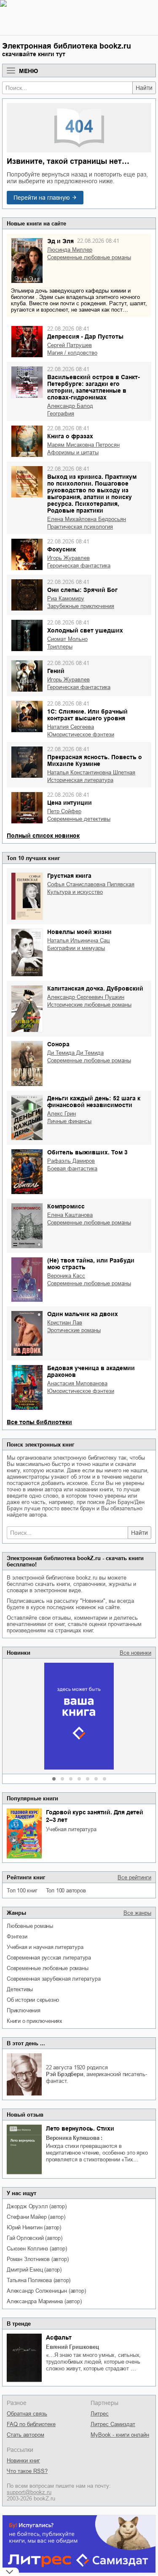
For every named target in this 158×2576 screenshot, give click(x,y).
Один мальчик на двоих (83, 1314)
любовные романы (30, 1926)
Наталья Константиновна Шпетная (91, 772)
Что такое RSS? (27, 2471)
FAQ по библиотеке (31, 2424)
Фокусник (62, 549)
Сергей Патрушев (70, 345)
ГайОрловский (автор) (35, 2238)
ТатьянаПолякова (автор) (39, 2280)
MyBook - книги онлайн (120, 2435)
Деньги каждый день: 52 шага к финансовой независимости (94, 1102)
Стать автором (25, 2435)
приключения (24, 2010)
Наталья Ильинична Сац (78, 941)
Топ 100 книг (22, 1891)
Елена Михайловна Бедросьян (87, 519)
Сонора (58, 1044)
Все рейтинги (134, 1877)
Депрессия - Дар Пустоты (85, 337)
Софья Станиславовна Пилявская (91, 884)
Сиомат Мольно (67, 639)
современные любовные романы (48, 1968)
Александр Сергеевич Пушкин (86, 997)
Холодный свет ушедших (85, 630)
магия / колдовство (72, 353)
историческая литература (80, 780)
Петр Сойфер (64, 811)
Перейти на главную (42, 198)
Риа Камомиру (66, 599)
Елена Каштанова (70, 1215)
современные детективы (79, 819)
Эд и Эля (60, 241)
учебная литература (71, 1829)
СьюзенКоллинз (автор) (37, 2249)
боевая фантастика (72, 1169)
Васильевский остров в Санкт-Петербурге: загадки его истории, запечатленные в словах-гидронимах (94, 387)
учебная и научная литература (45, 1947)
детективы (20, 1989)
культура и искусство (75, 892)
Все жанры (137, 1913)
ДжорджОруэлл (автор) (37, 2206)
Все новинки (135, 1653)
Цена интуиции (70, 803)
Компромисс (66, 1206)
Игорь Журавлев (68, 558)
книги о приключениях (35, 2021)
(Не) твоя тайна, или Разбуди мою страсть (91, 1264)
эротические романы (74, 1330)
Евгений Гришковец (72, 2347)
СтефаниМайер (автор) (36, 2217)
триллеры (60, 647)
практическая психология (80, 527)
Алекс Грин (62, 1114)
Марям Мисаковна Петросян (83, 445)
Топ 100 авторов (66, 1891)
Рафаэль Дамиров (71, 1161)
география (61, 414)
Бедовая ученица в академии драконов (91, 1371)
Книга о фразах (70, 436)
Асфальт (59, 2337)
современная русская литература (49, 1958)
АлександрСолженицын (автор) (46, 2291)
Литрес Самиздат (113, 2424)
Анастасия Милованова (77, 1383)
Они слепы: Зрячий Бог (82, 590)
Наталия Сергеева (71, 727)
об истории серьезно (33, 2000)
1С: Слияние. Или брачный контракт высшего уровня (87, 715)
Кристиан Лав (65, 1323)
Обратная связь (27, 2414)
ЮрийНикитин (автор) (34, 2227)
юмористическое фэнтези (81, 734)
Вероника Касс (66, 1276)
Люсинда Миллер (70, 250)
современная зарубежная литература (54, 1979)
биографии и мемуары (76, 948)
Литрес (100, 2414)
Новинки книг (23, 2461)
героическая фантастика (79, 566)
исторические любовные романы (89, 1005)
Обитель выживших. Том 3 (87, 1152)
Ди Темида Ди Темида (75, 1053)
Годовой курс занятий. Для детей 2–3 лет (95, 1816)
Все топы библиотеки (39, 1422)
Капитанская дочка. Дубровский (95, 988)
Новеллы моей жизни (79, 932)
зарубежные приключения (81, 606)
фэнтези (17, 1937)
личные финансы (69, 1121)
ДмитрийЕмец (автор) (34, 2270)
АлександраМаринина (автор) (44, 2301)
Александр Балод (70, 406)
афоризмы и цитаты (73, 452)
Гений (56, 671)
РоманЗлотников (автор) (37, 2259)
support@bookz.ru (29, 2492)
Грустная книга (69, 876)
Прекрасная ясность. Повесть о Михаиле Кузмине (95, 760)
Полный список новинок (43, 836)
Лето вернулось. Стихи (80, 2128)
